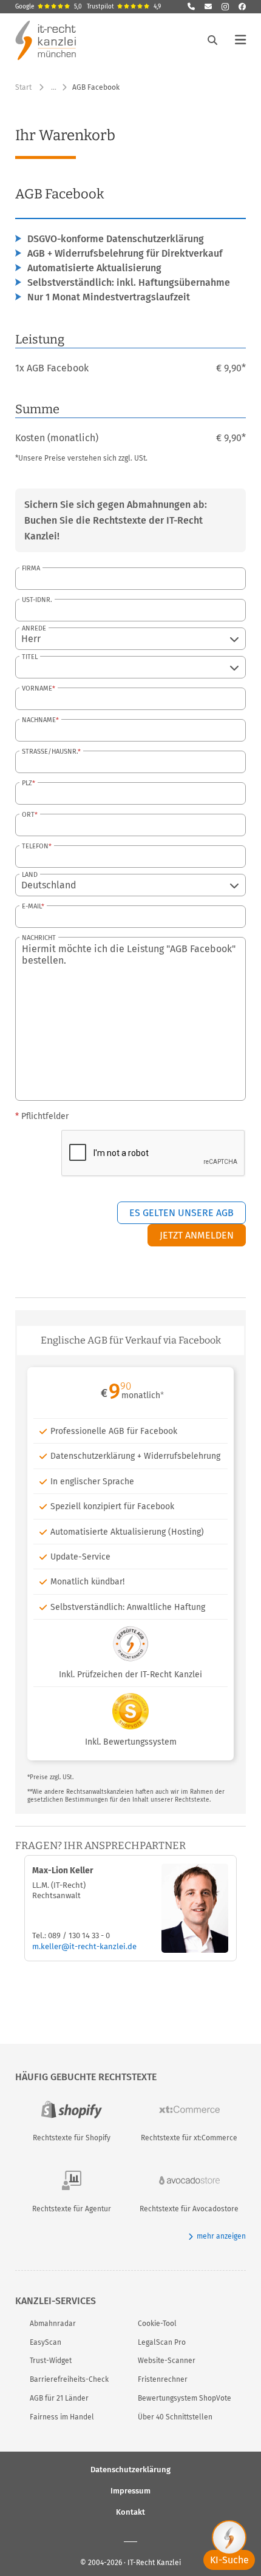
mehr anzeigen (221, 2236)
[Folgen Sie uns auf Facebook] (242, 7)
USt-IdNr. (37, 600)
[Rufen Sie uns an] (191, 7)
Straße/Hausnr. (50, 752)
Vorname (37, 688)
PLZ (27, 783)
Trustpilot (124, 7)
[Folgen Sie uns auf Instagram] (225, 7)
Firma (31, 568)
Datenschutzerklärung (130, 2469)
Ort (28, 815)
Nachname (39, 720)
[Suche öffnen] (212, 40)
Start (23, 87)
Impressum (130, 2490)
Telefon (35, 846)
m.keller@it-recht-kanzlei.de (84, 1946)
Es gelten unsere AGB (181, 1213)
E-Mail (32, 906)
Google (49, 7)
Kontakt (130, 2511)
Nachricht (39, 938)
